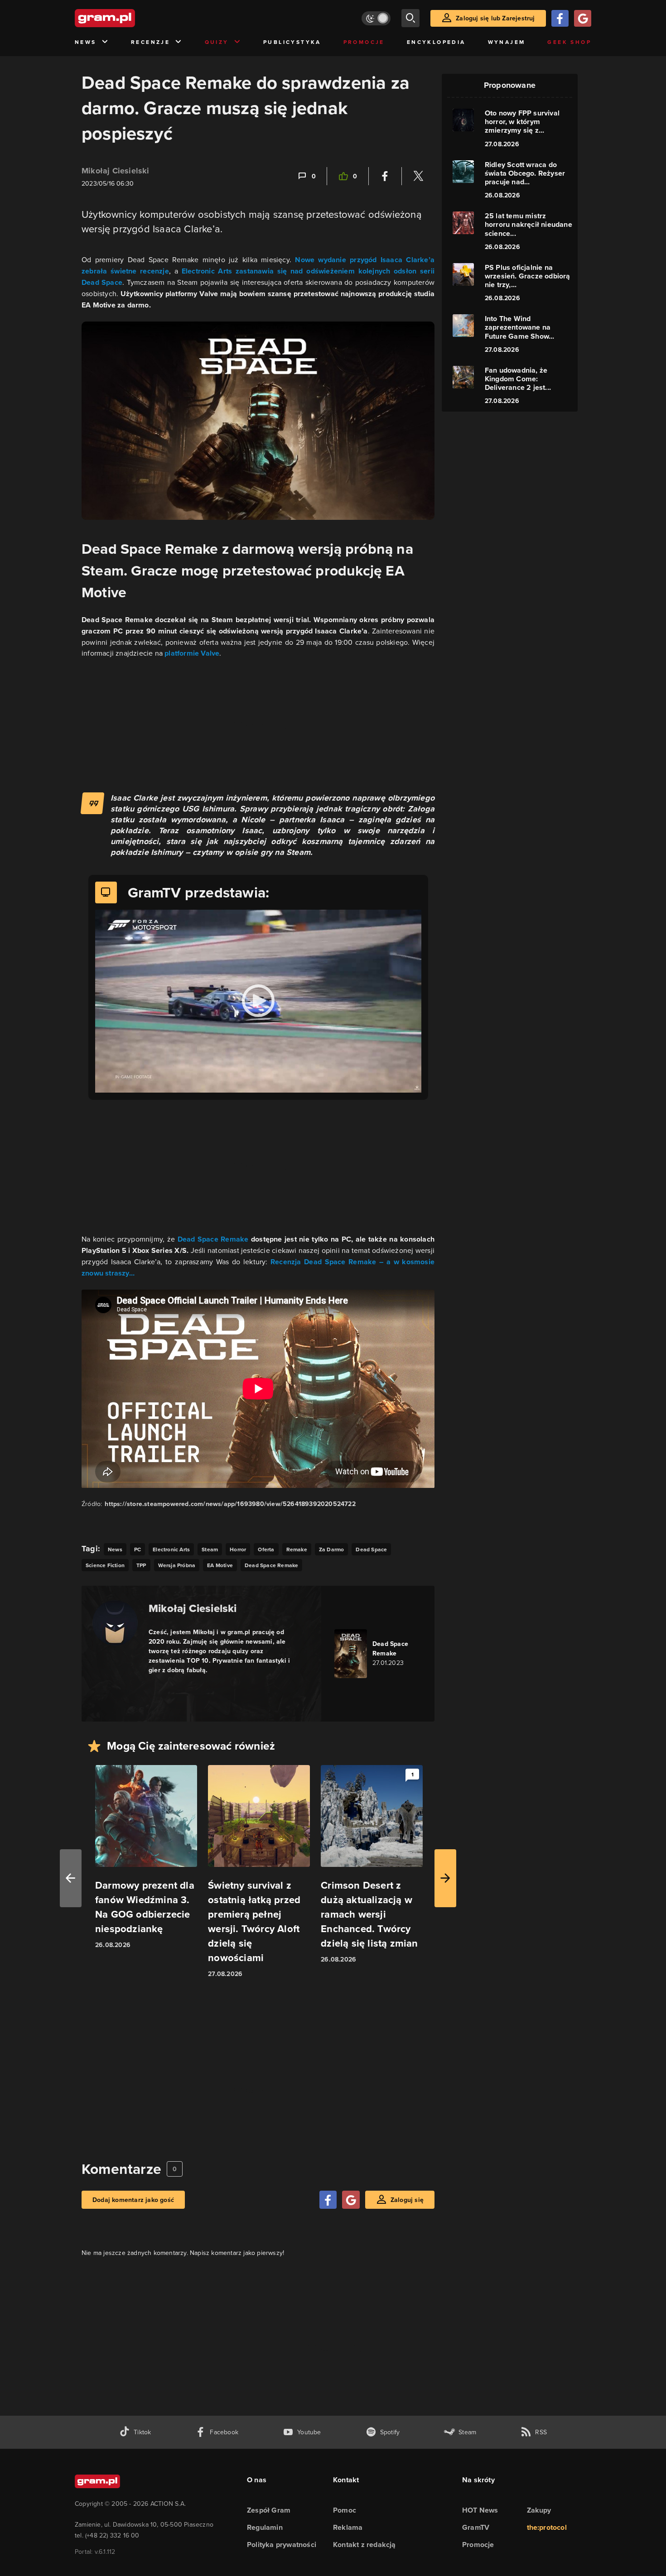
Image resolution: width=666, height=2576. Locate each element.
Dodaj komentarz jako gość (133, 2200)
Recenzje (150, 42)
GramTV (476, 2527)
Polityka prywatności (282, 2545)
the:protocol (547, 2527)
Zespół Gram (269, 2510)
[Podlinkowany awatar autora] (115, 1623)
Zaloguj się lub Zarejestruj (495, 18)
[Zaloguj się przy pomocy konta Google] (583, 18)
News (86, 42)
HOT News (480, 2510)
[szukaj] (410, 18)
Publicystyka (292, 42)
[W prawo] (445, 1878)
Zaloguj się (407, 2200)
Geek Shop (569, 42)
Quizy (217, 42)
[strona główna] (127, 18)
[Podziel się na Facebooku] (385, 176)
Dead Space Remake (213, 1239)
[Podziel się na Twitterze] (418, 176)
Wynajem (507, 42)
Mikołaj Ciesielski (116, 171)
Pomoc (345, 2510)
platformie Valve (192, 653)
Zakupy (539, 2510)
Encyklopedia (436, 42)
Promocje (364, 42)
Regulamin (265, 2527)
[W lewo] (71, 1878)
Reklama (348, 2527)
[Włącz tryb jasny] (376, 18)
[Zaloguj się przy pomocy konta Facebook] (560, 18)
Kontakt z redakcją (364, 2545)
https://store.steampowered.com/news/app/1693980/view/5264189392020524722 (230, 1504)
